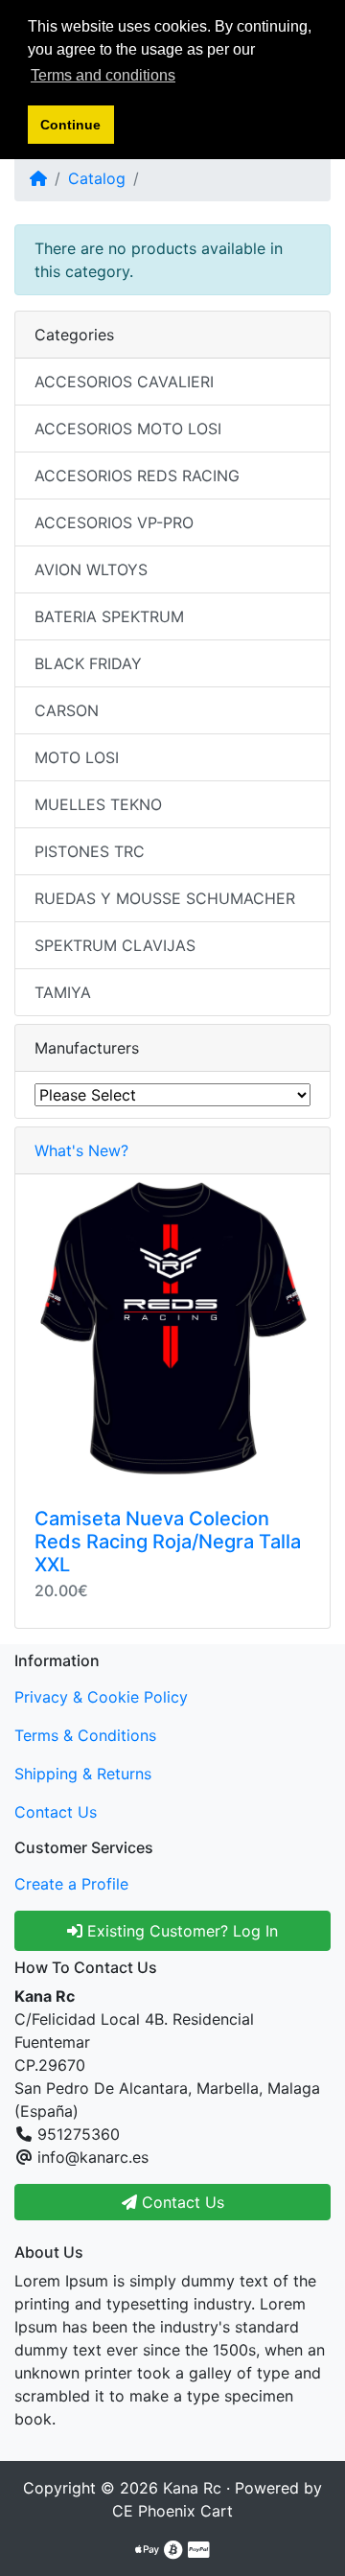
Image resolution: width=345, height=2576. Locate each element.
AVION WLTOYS (91, 569)
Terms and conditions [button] (103, 75)
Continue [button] (70, 125)
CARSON (67, 710)
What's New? (81, 1150)
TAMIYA (63, 992)
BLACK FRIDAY (88, 663)
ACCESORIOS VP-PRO (114, 522)
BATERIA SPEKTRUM (109, 616)
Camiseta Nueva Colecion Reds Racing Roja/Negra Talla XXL (168, 1542)
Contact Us (56, 1812)
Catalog (97, 178)
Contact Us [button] (181, 2202)
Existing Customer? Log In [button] (180, 1931)
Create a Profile (71, 1884)
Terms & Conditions (85, 1735)
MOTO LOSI (77, 757)
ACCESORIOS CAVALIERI (124, 382)
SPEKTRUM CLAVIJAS (115, 945)
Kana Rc (192, 2488)
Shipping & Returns (83, 1774)
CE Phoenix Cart (172, 2511)
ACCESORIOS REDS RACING (137, 476)
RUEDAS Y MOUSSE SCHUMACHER (165, 898)
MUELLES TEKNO (98, 804)
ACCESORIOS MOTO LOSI (128, 429)
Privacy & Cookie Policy (101, 1697)
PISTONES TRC (90, 851)
